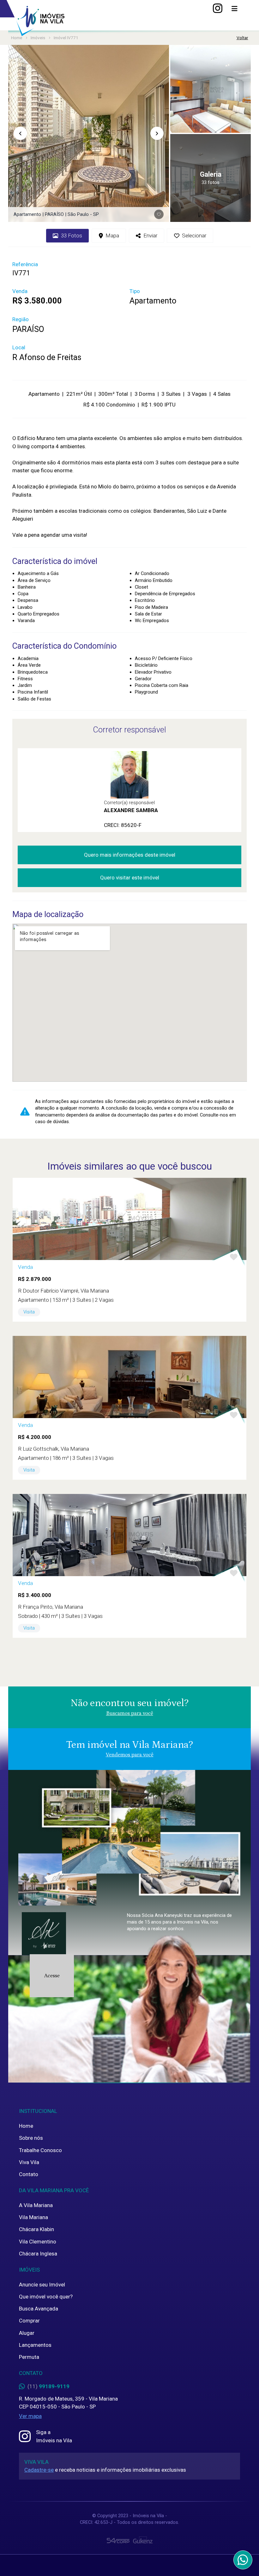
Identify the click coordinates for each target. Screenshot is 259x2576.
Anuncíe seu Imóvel (42, 2285)
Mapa (112, 236)
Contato (29, 2174)
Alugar (27, 2333)
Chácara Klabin (36, 2229)
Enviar (150, 236)
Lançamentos (35, 2345)
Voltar (242, 38)
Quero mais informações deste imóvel (130, 855)
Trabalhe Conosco (40, 2150)
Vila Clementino (38, 2242)
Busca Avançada (39, 2309)
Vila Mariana (33, 2217)
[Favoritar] (159, 214)
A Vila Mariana (36, 2205)
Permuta (29, 2357)
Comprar (29, 2321)
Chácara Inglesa (38, 2254)
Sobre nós (31, 2138)
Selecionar (194, 236)
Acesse (52, 1976)
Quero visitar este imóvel (130, 878)
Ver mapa (30, 2416)
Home (26, 2126)
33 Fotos (72, 236)
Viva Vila (29, 2162)
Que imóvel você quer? (46, 2297)
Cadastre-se (39, 2470)
